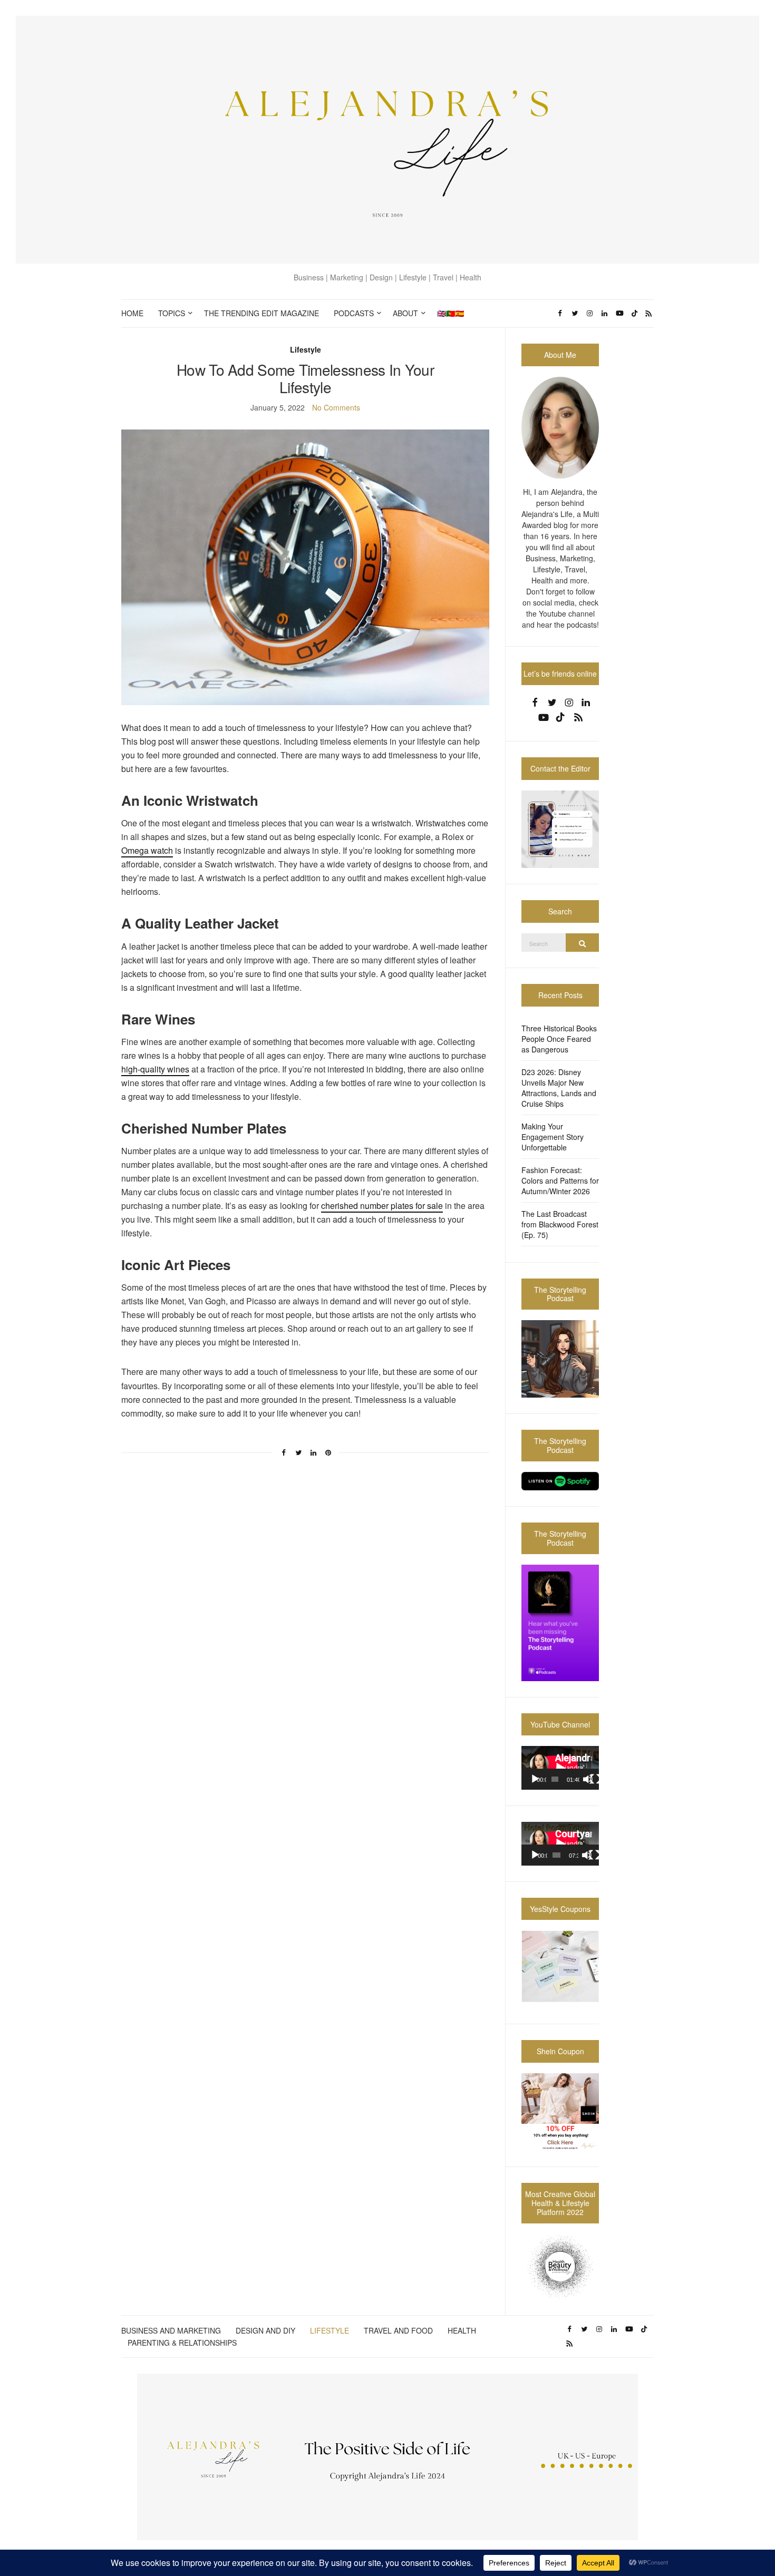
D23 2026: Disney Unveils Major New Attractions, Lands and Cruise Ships (559, 1088)
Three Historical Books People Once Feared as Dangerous (559, 1039)
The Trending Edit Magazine (261, 313)
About (405, 313)
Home (132, 313)
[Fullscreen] (595, 1779)
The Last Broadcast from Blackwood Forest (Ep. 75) (560, 1224)
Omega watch (147, 850)
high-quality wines (155, 1069)
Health (462, 2330)
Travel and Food (398, 2330)
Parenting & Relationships (182, 2343)
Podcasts (354, 313)
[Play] (535, 1779)
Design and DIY (265, 2330)
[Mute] (588, 1779)
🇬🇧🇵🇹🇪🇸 (451, 313)
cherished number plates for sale (382, 1206)
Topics (172, 313)
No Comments (336, 407)
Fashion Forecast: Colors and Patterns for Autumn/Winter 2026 (560, 1180)
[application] (560, 1768)
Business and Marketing (171, 2330)
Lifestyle (306, 349)
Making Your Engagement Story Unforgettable (553, 1137)
